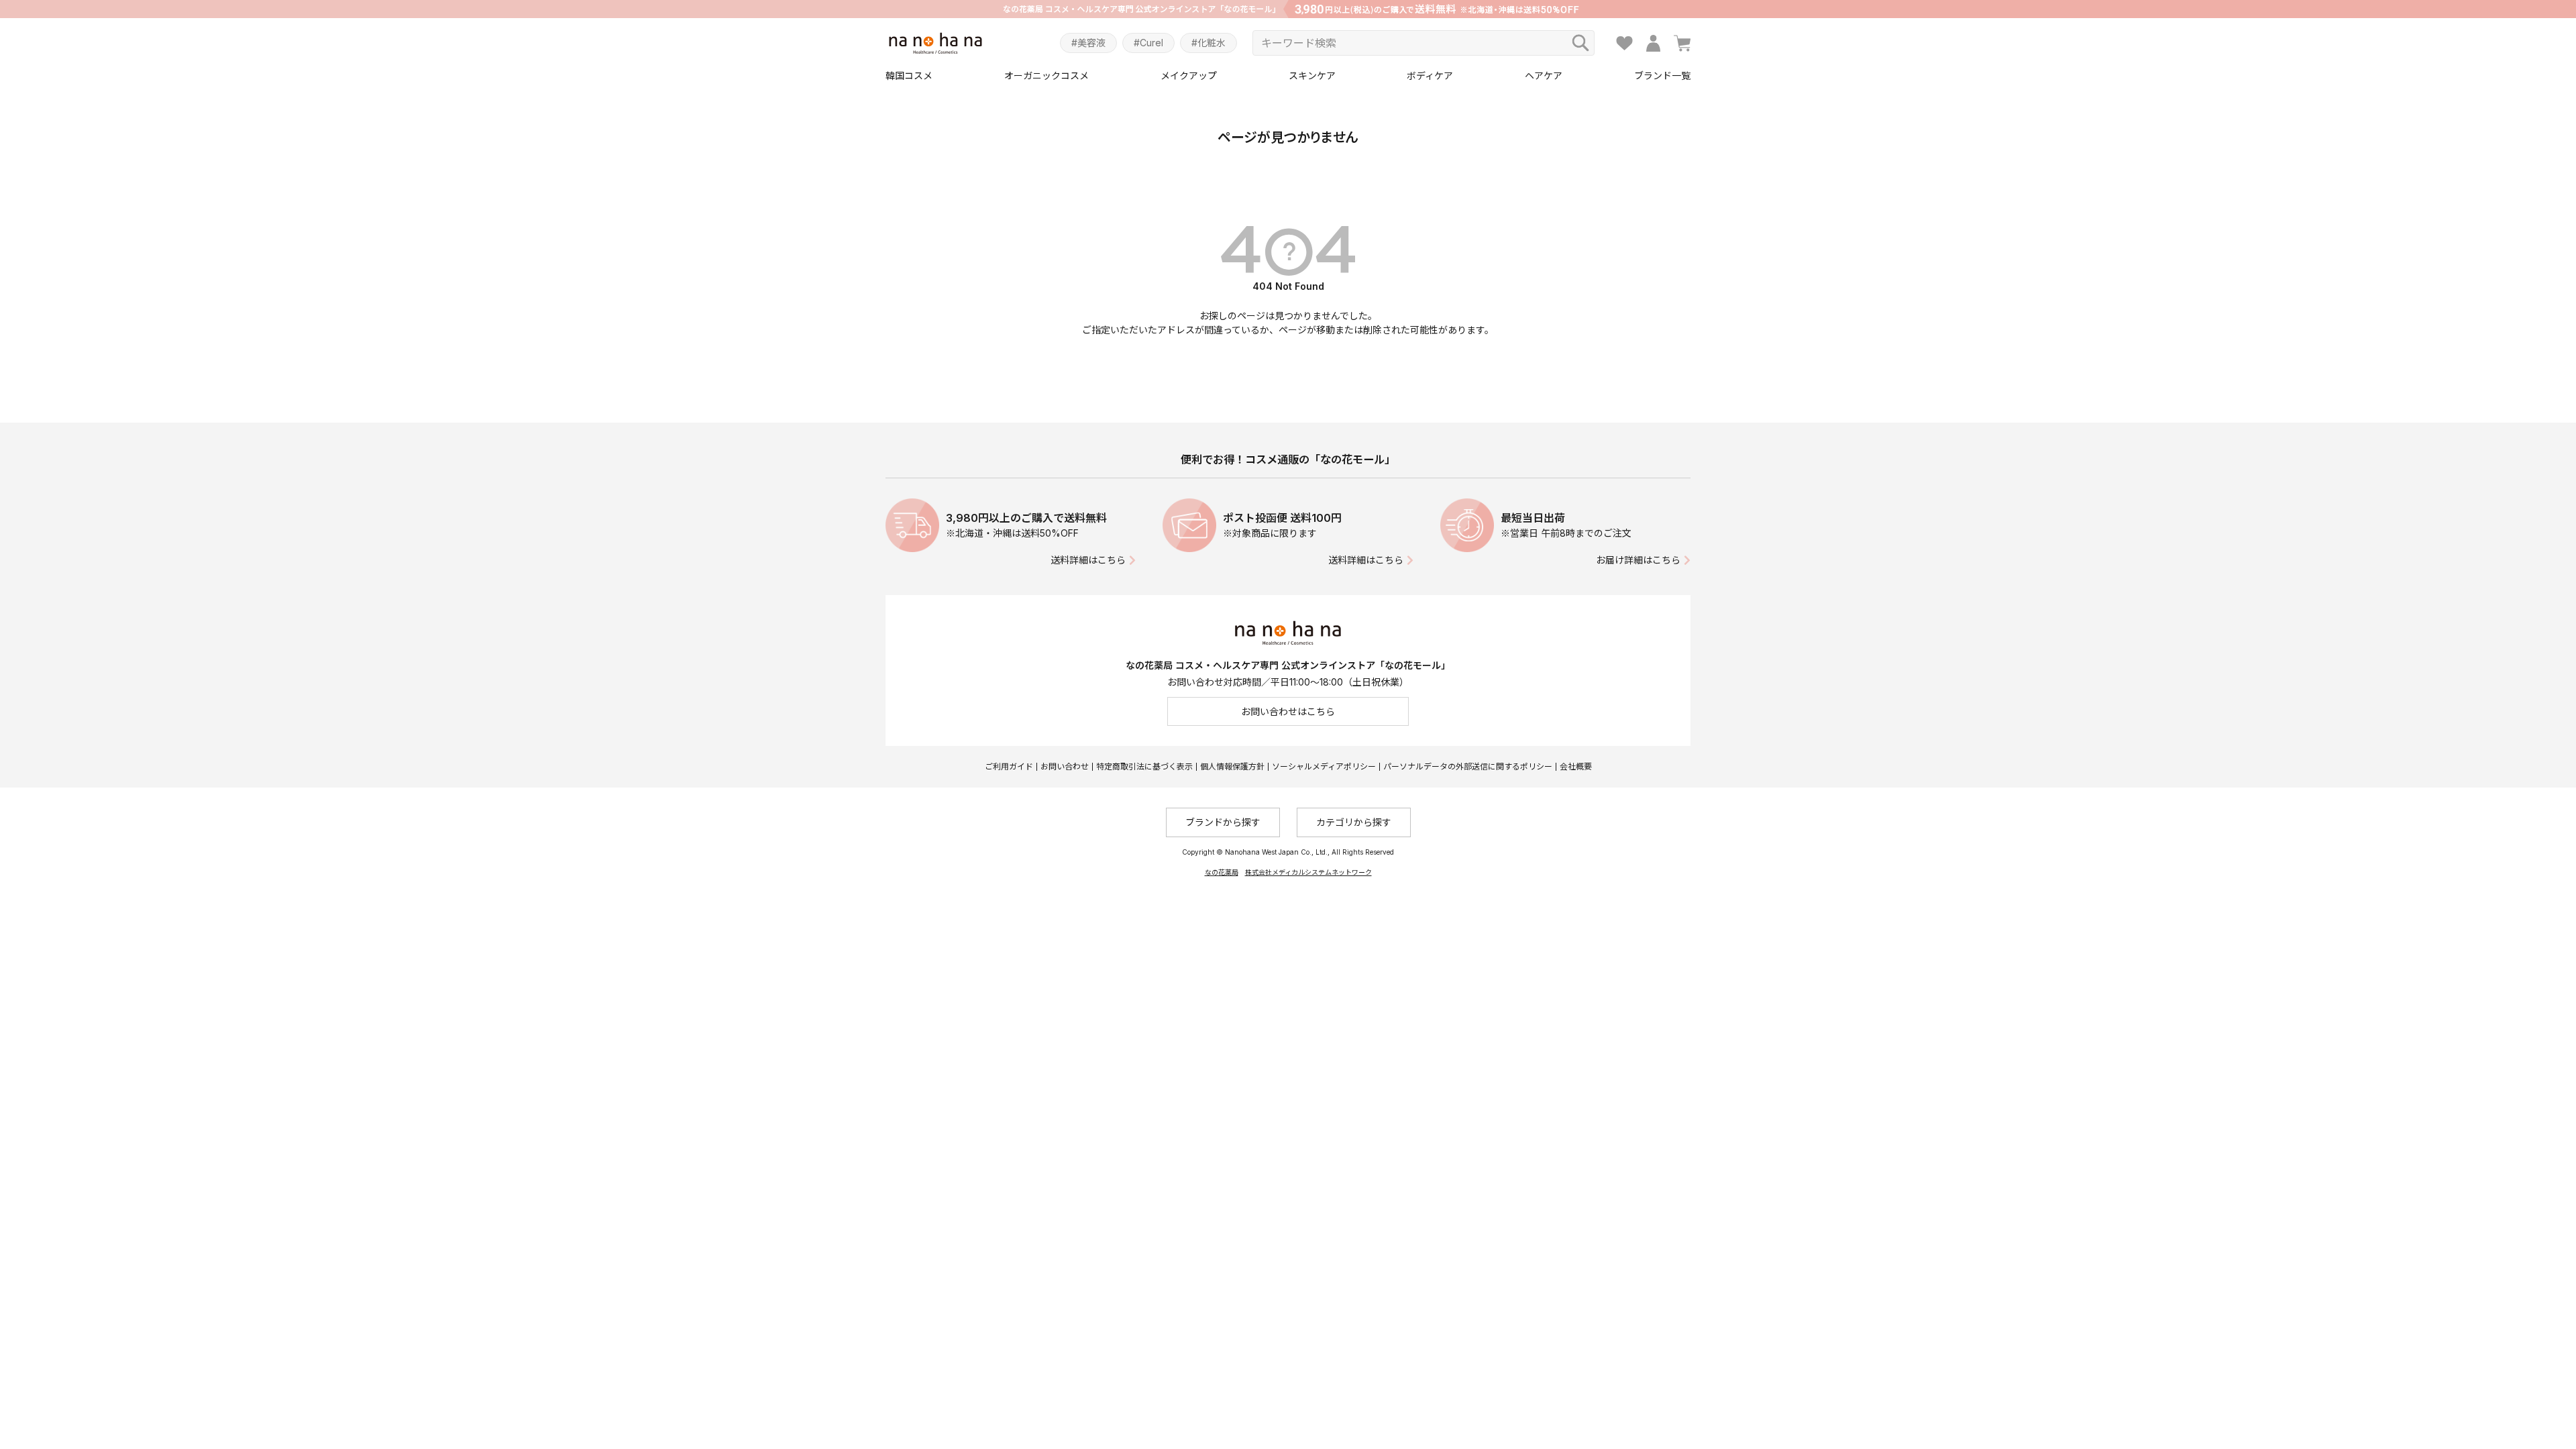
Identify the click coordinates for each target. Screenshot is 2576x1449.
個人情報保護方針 (1232, 766)
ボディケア (1430, 75)
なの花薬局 (1222, 872)
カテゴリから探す (1354, 822)
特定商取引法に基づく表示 (1144, 766)
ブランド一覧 (1662, 75)
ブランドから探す (1223, 822)
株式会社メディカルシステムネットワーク (1308, 872)
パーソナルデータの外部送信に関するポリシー (1468, 766)
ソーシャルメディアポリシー (1324, 766)
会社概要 (1576, 766)
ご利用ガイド (1009, 766)
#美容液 (1088, 43)
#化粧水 (1209, 43)
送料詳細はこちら (1088, 560)
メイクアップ (1189, 75)
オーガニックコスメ (1046, 75)
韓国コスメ (909, 75)
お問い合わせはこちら (1288, 711)
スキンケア (1312, 75)
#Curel (1148, 43)
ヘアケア (1544, 75)
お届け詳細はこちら (1638, 560)
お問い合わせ (1065, 766)
